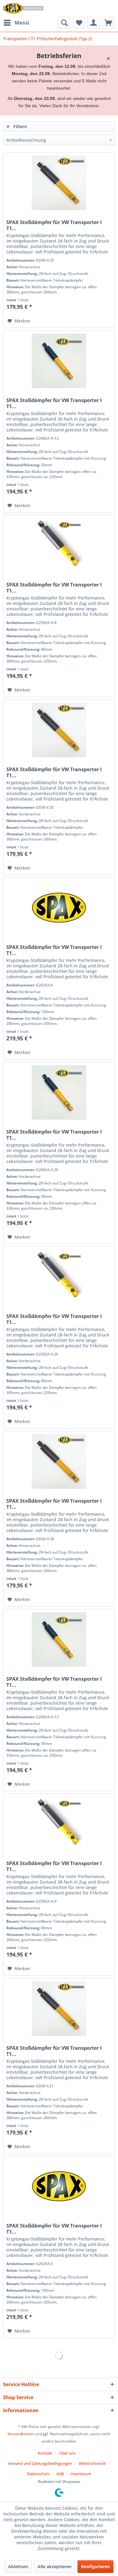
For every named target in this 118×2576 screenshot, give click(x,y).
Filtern (20, 126)
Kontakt (45, 2453)
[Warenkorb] (108, 23)
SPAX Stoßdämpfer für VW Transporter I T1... (54, 225)
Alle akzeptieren (54, 2566)
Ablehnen (18, 2566)
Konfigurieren (95, 2566)
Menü (22, 23)
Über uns (67, 2453)
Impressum (81, 2474)
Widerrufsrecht (92, 2463)
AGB (60, 2474)
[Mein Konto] (93, 23)
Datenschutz (38, 2474)
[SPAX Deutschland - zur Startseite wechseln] (23, 8)
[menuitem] (16, 23)
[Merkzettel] (79, 23)
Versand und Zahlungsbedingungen (40, 2463)
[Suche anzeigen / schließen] (64, 23)
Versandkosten (21, 2434)
